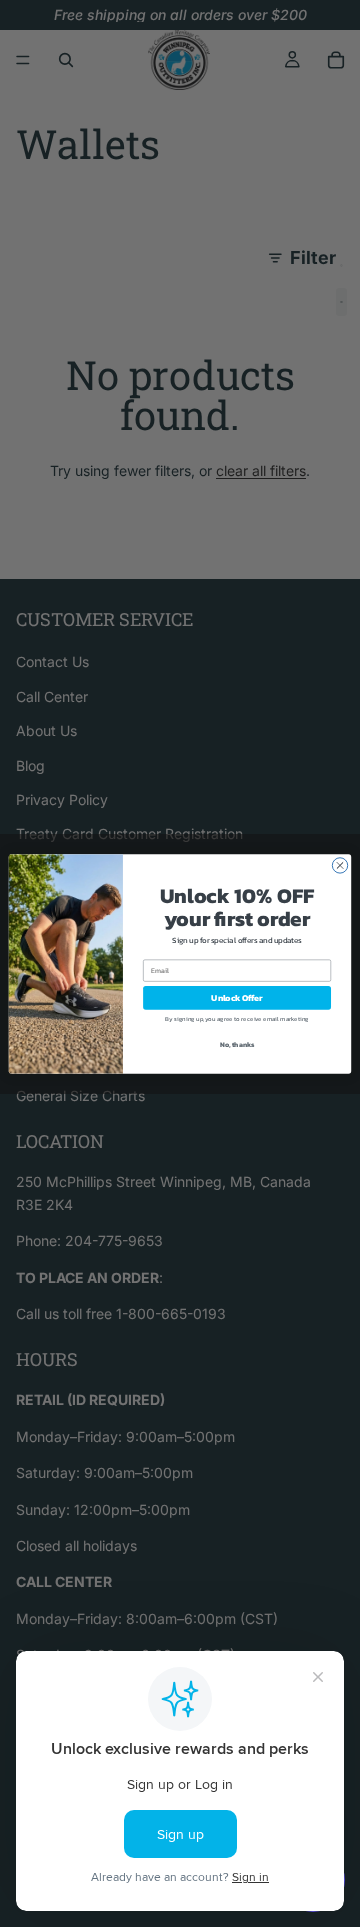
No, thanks (237, 1044)
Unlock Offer (236, 997)
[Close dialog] (339, 864)
